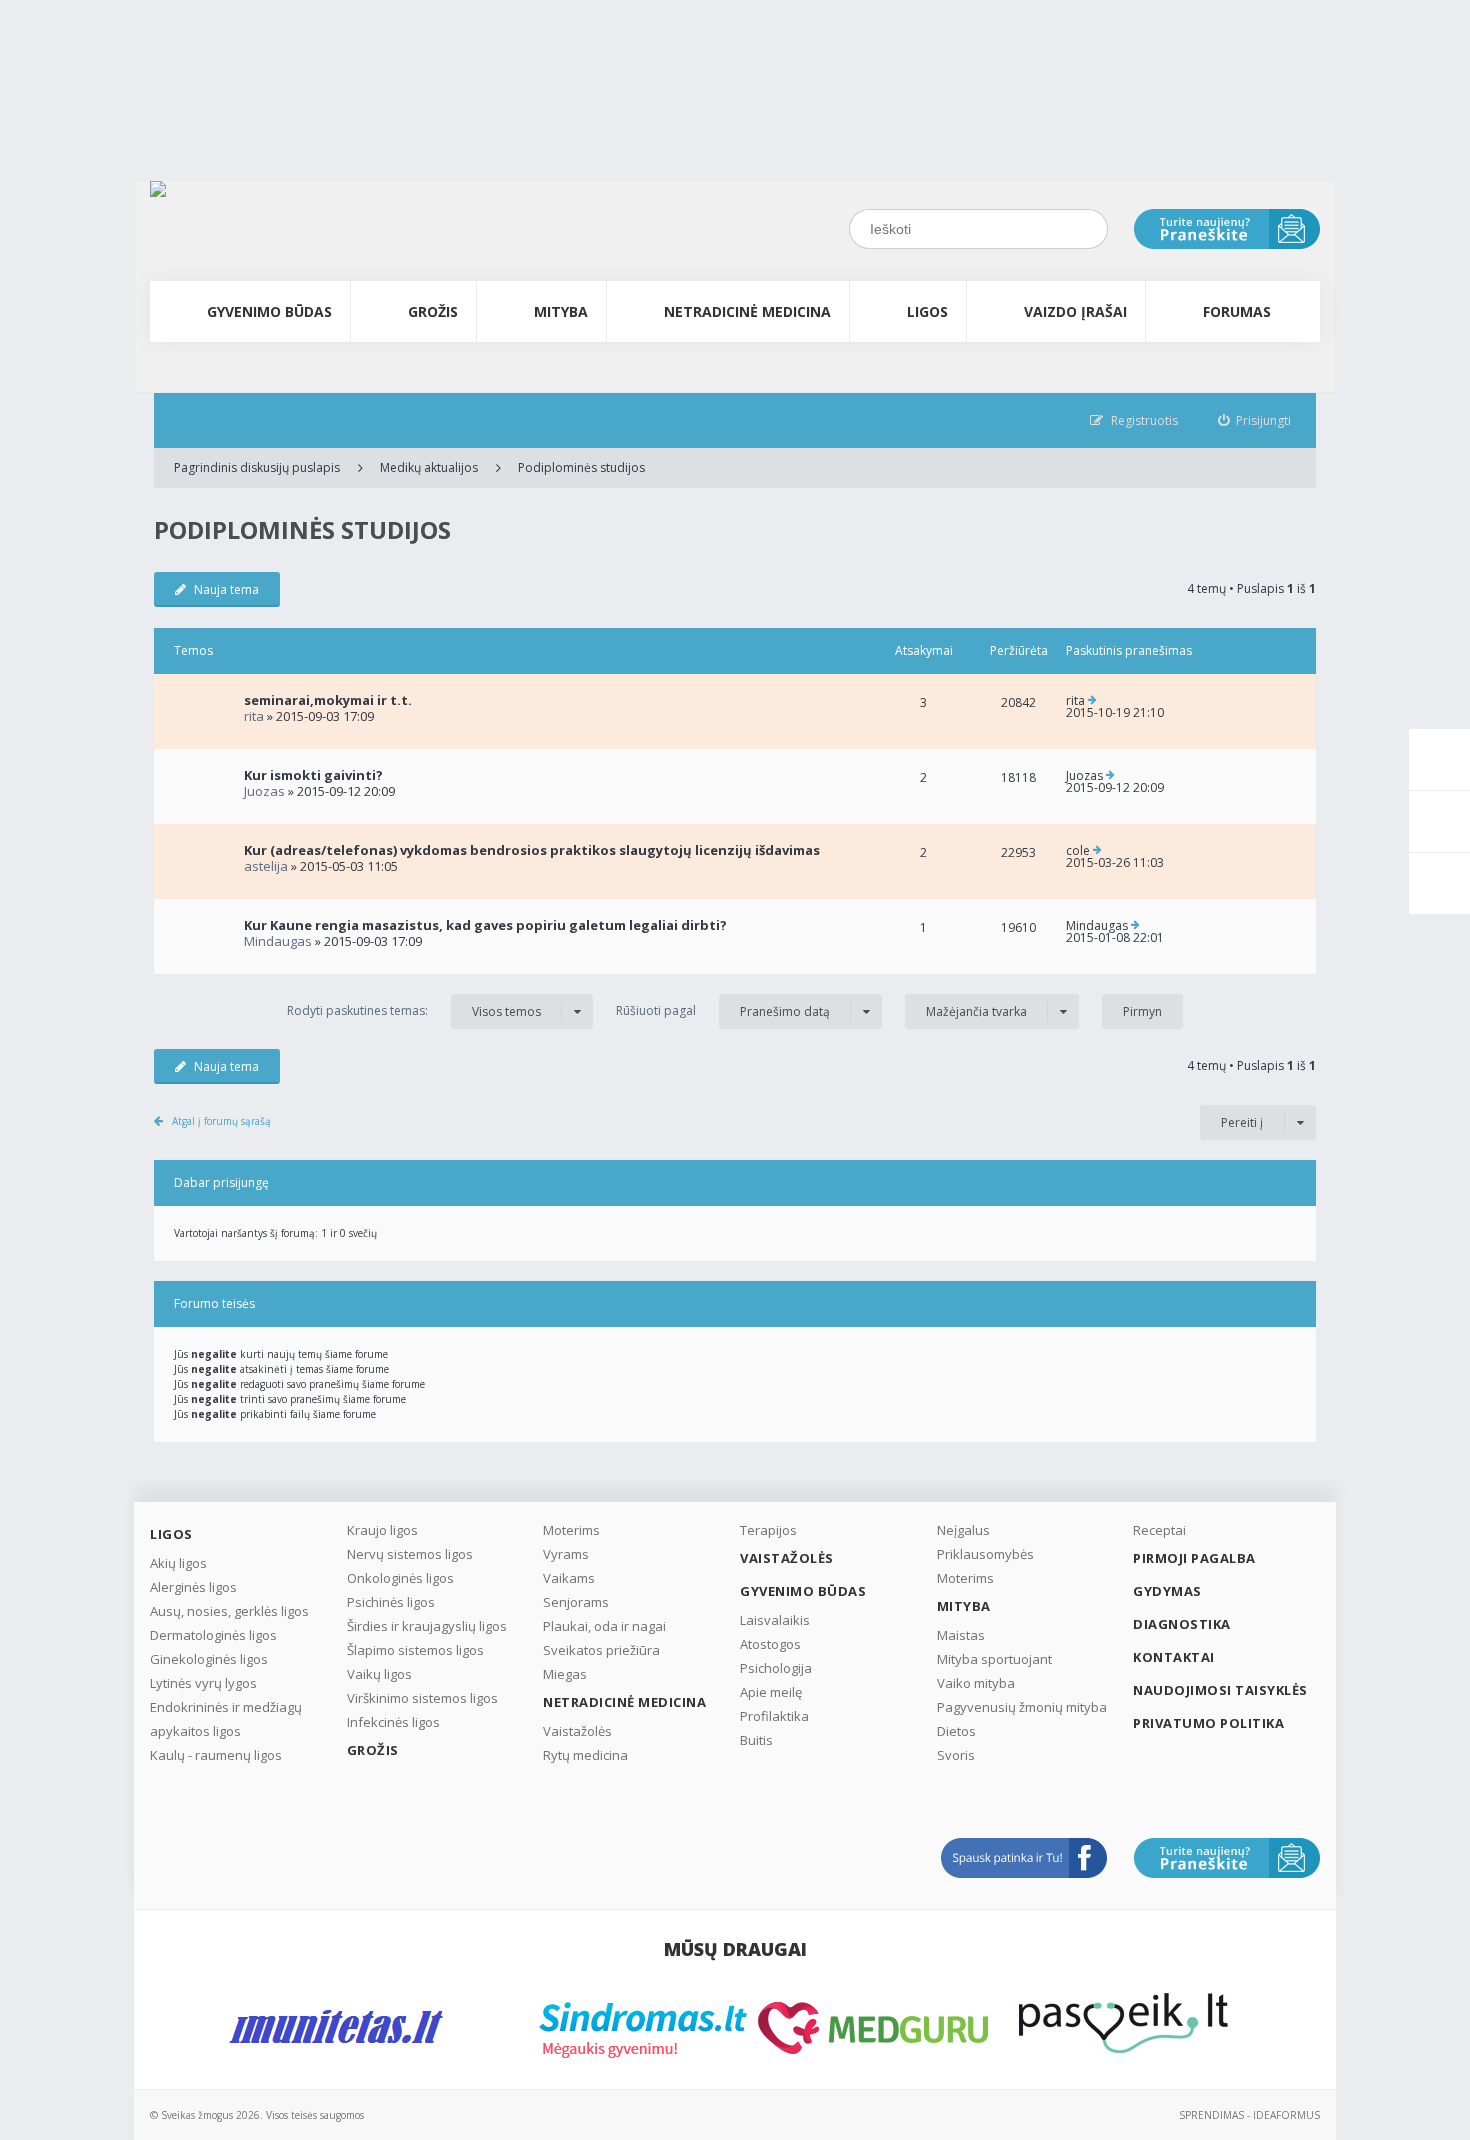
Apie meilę (771, 1692)
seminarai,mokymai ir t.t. (328, 700)
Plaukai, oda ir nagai (604, 1626)
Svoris (956, 1755)
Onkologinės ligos (400, 1578)
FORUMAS (1237, 311)
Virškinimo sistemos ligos (422, 1698)
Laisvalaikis (775, 1620)
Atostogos (770, 1644)
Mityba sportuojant (994, 1659)
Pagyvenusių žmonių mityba (1022, 1707)
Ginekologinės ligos (209, 1659)
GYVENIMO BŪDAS (269, 311)
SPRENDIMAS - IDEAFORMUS (1249, 2115)
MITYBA (561, 311)
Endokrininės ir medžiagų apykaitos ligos (226, 1719)
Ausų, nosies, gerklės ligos (229, 1611)
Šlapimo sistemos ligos (415, 1650)
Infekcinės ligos (393, 1722)
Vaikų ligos (379, 1674)
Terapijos (768, 1530)
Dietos (956, 1731)
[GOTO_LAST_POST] (1092, 701)
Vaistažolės (577, 1731)
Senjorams (576, 1602)
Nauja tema (226, 589)
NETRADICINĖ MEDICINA (747, 311)
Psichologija (776, 1668)
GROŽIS (433, 311)
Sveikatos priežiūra (601, 1650)
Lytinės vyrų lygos (203, 1683)
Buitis (756, 1740)
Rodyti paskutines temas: (414, 1011)
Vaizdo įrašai (1075, 311)
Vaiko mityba (976, 1683)
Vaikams (569, 1578)
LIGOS (927, 311)
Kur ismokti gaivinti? (313, 775)
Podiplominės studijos (581, 467)
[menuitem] (1255, 420)
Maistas (961, 1635)
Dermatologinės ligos (213, 1635)
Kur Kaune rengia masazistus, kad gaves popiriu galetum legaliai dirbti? (485, 925)
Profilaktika (774, 1716)
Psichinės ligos (391, 1602)
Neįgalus (963, 1530)
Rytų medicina (585, 1755)
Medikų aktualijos (429, 467)
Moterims (571, 1530)
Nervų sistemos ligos (410, 1554)
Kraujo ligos (382, 1530)
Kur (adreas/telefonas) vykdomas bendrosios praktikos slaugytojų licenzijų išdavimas (532, 850)
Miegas (565, 1674)
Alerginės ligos (193, 1587)
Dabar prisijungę (221, 1182)
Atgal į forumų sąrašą (221, 1121)
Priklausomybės (985, 1554)
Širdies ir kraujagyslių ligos (427, 1626)
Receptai (1159, 1530)
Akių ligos (178, 1563)
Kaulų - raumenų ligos (216, 1755)
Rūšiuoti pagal (723, 1011)
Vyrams (566, 1554)
